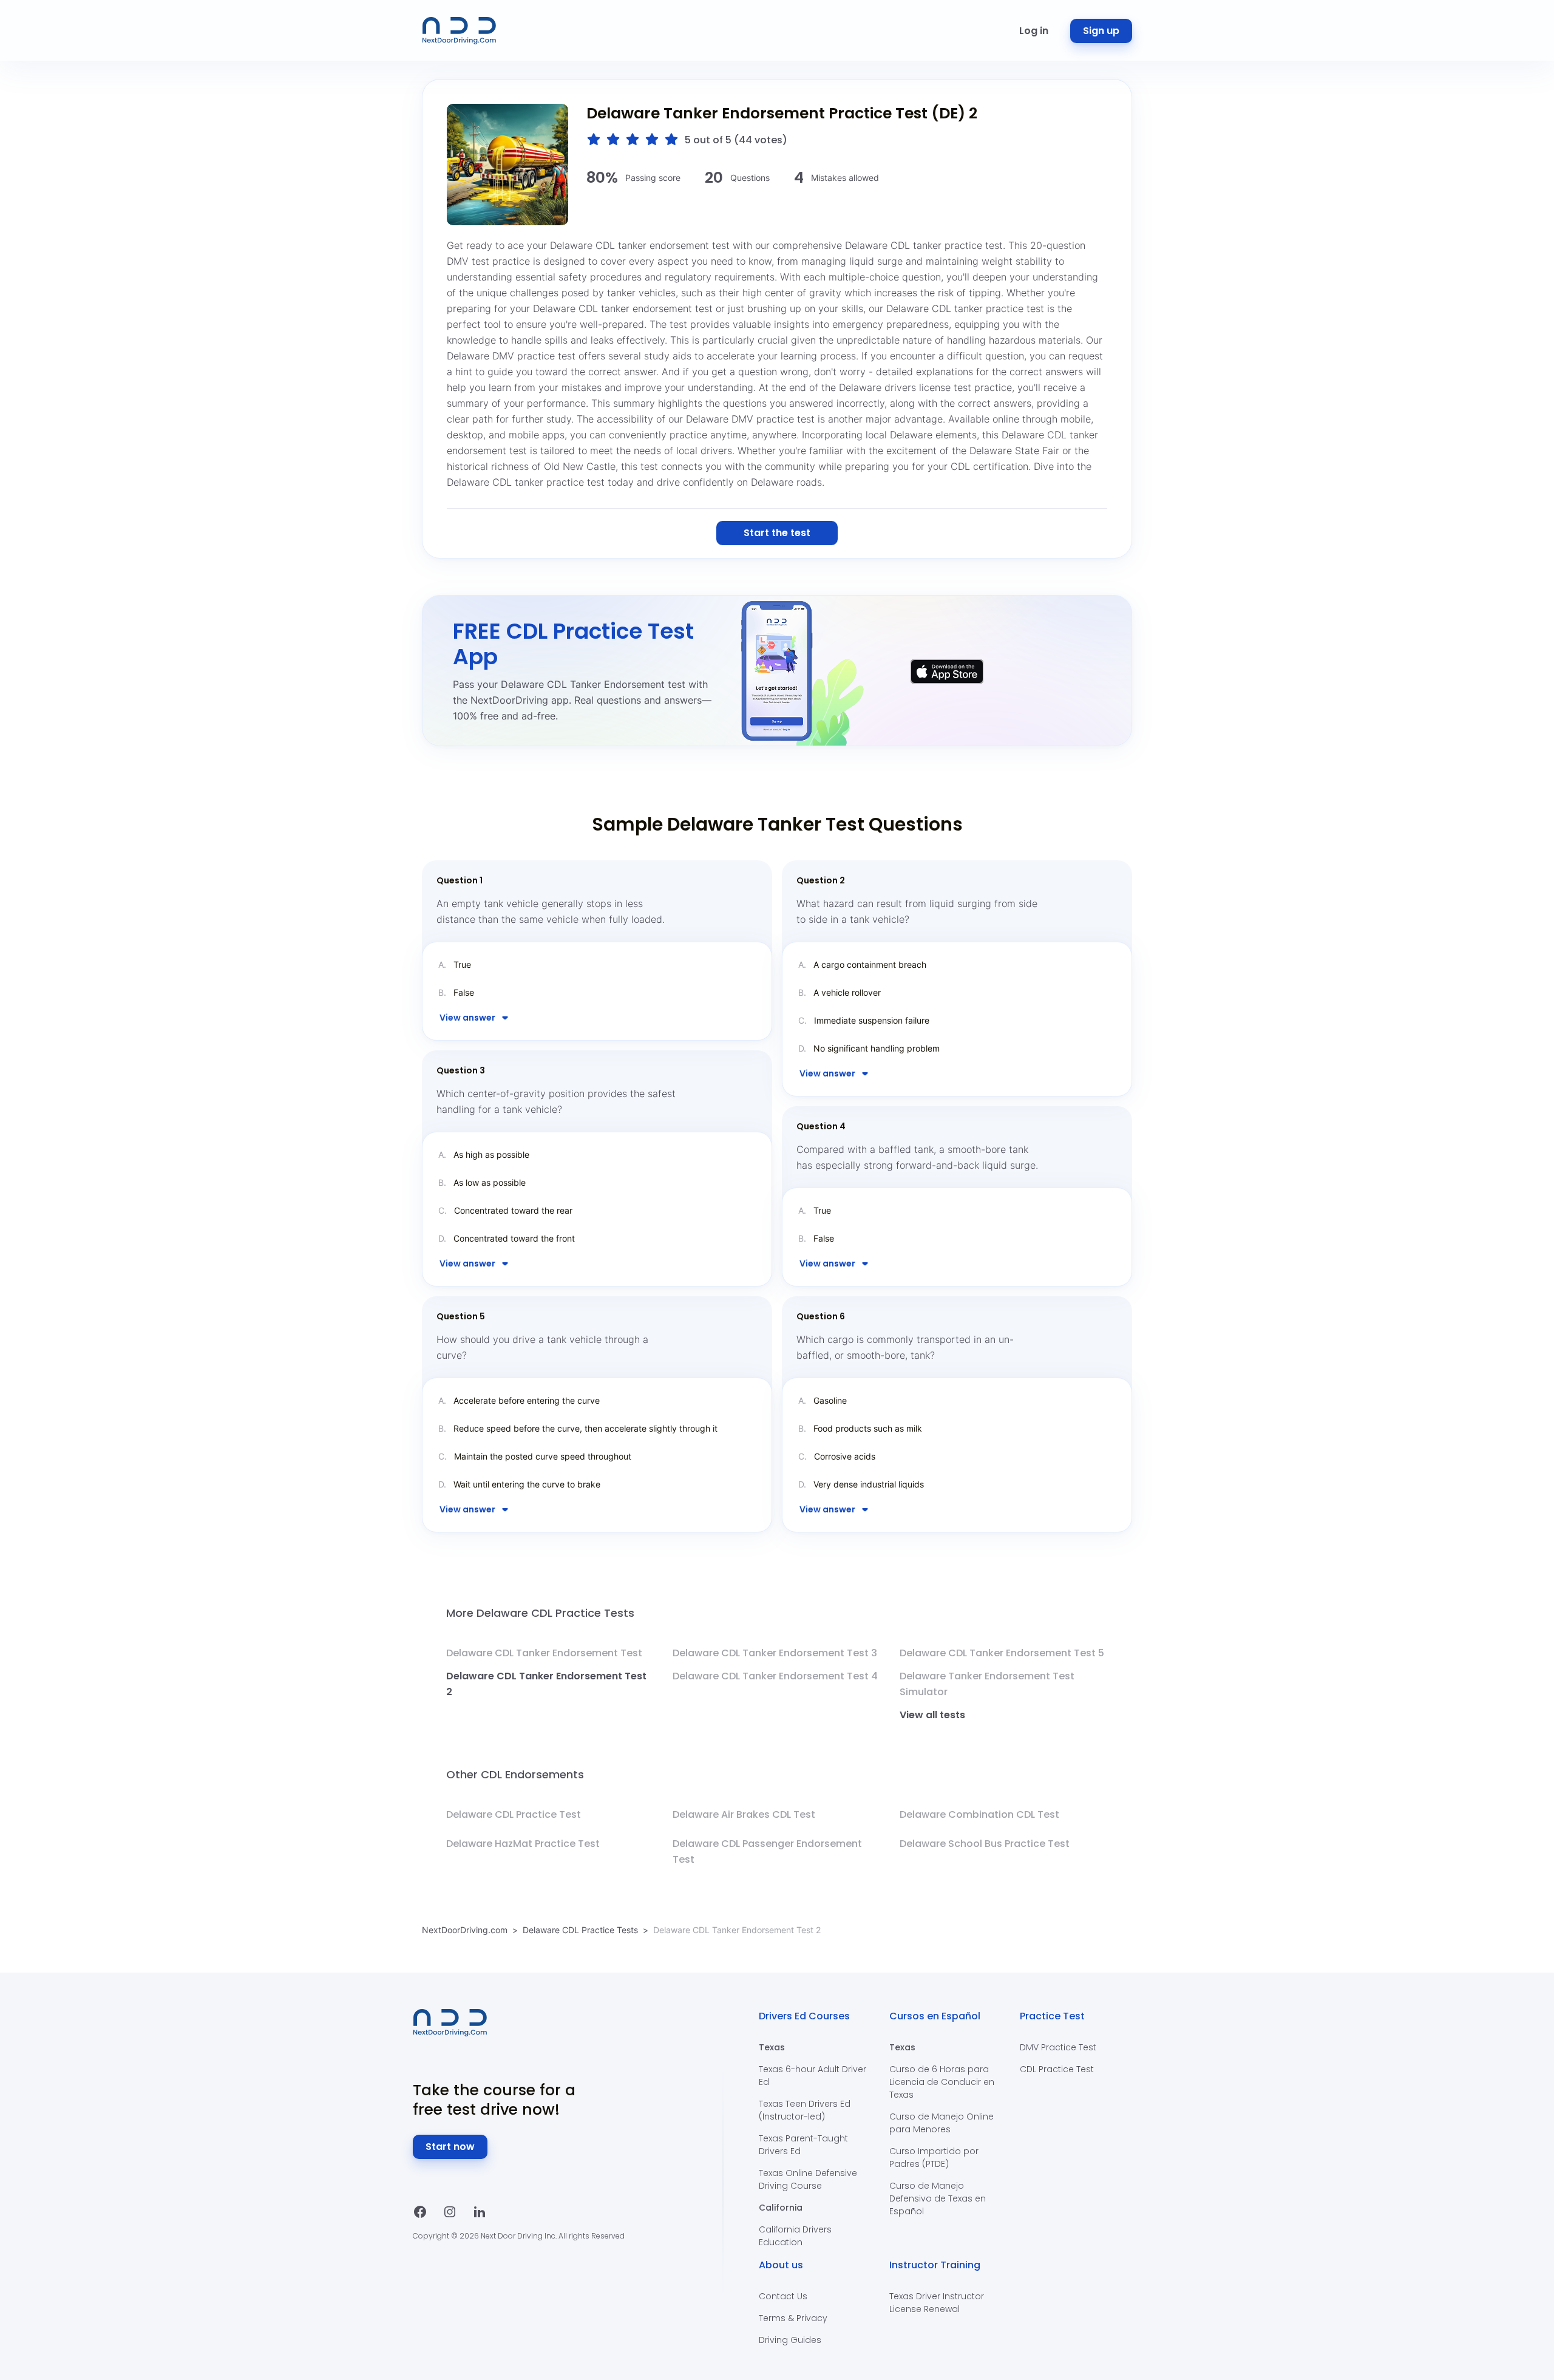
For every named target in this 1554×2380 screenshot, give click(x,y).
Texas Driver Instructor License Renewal (937, 2303)
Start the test (777, 533)
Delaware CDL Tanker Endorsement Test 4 (775, 1676)
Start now (450, 2147)
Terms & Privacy (793, 2318)
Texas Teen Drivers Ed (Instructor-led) (805, 2110)
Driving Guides (790, 2340)
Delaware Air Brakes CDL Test (744, 1814)
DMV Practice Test (1058, 2047)
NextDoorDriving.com (465, 1930)
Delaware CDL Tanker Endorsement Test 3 (775, 1653)
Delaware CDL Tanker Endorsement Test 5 (1002, 1653)
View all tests (932, 1715)
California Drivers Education (795, 2236)
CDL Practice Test (1057, 2069)
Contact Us (783, 2296)
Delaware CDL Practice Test (514, 1814)
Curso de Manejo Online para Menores (942, 2123)
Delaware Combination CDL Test (979, 1814)
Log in (1034, 31)
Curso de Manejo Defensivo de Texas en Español (938, 2198)
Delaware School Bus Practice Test (985, 1844)
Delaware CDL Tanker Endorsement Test (544, 1653)
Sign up (1101, 31)
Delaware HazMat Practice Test (523, 1844)
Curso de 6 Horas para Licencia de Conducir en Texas (942, 2082)
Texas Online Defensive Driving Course (808, 2179)
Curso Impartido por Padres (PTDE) (934, 2157)
